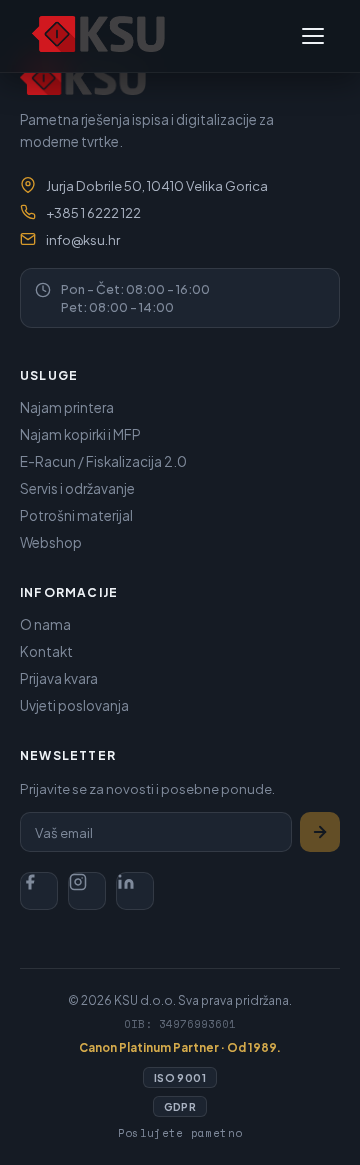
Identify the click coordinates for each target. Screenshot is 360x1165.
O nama (45, 624)
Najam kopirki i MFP (80, 434)
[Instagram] (87, 891)
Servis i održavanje (77, 488)
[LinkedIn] (135, 891)
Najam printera (67, 407)
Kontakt (46, 651)
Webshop (51, 542)
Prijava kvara (59, 678)
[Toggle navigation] (313, 36)
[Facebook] (39, 891)
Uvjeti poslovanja (74, 705)
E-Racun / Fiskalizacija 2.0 (103, 461)
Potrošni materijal (76, 515)
